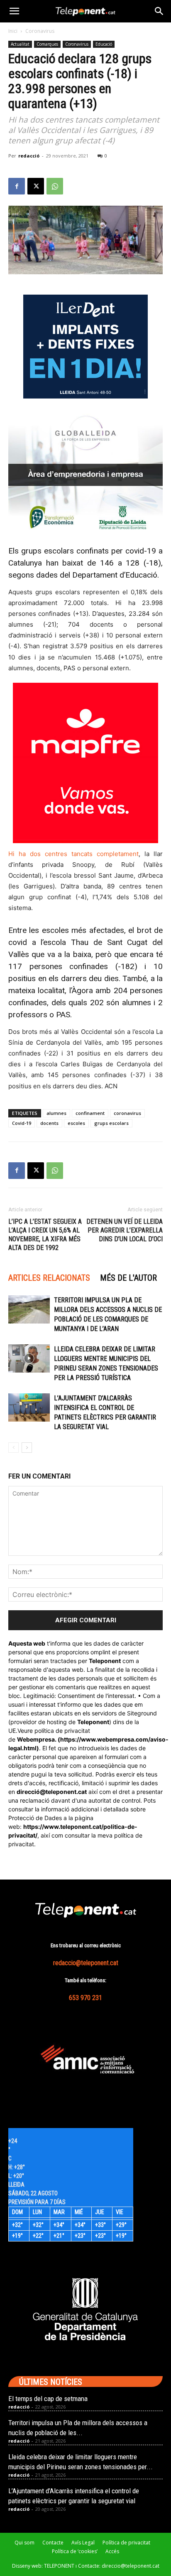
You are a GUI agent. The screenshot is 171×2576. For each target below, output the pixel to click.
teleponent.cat (66, 1792)
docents (49, 1123)
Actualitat (20, 44)
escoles (76, 1123)
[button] (14, 11)
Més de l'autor (128, 1278)
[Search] (159, 11)
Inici (13, 31)
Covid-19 (22, 1123)
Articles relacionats (49, 1278)
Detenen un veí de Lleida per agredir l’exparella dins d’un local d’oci (125, 1230)
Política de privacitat (126, 2543)
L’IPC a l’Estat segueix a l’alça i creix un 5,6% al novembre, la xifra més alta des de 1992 (45, 1235)
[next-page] (27, 1448)
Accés (112, 2551)
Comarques (47, 44)
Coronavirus (40, 31)
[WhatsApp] (55, 186)
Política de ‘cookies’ (75, 2551)
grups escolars (111, 1123)
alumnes (56, 1113)
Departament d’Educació (115, 575)
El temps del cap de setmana (48, 2399)
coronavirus (127, 1113)
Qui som (24, 2543)
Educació (104, 44)
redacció (29, 156)
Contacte (53, 2543)
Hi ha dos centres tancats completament (73, 854)
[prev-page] (13, 1448)
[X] (36, 186)
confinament (90, 1113)
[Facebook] (17, 186)
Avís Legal (83, 2543)
